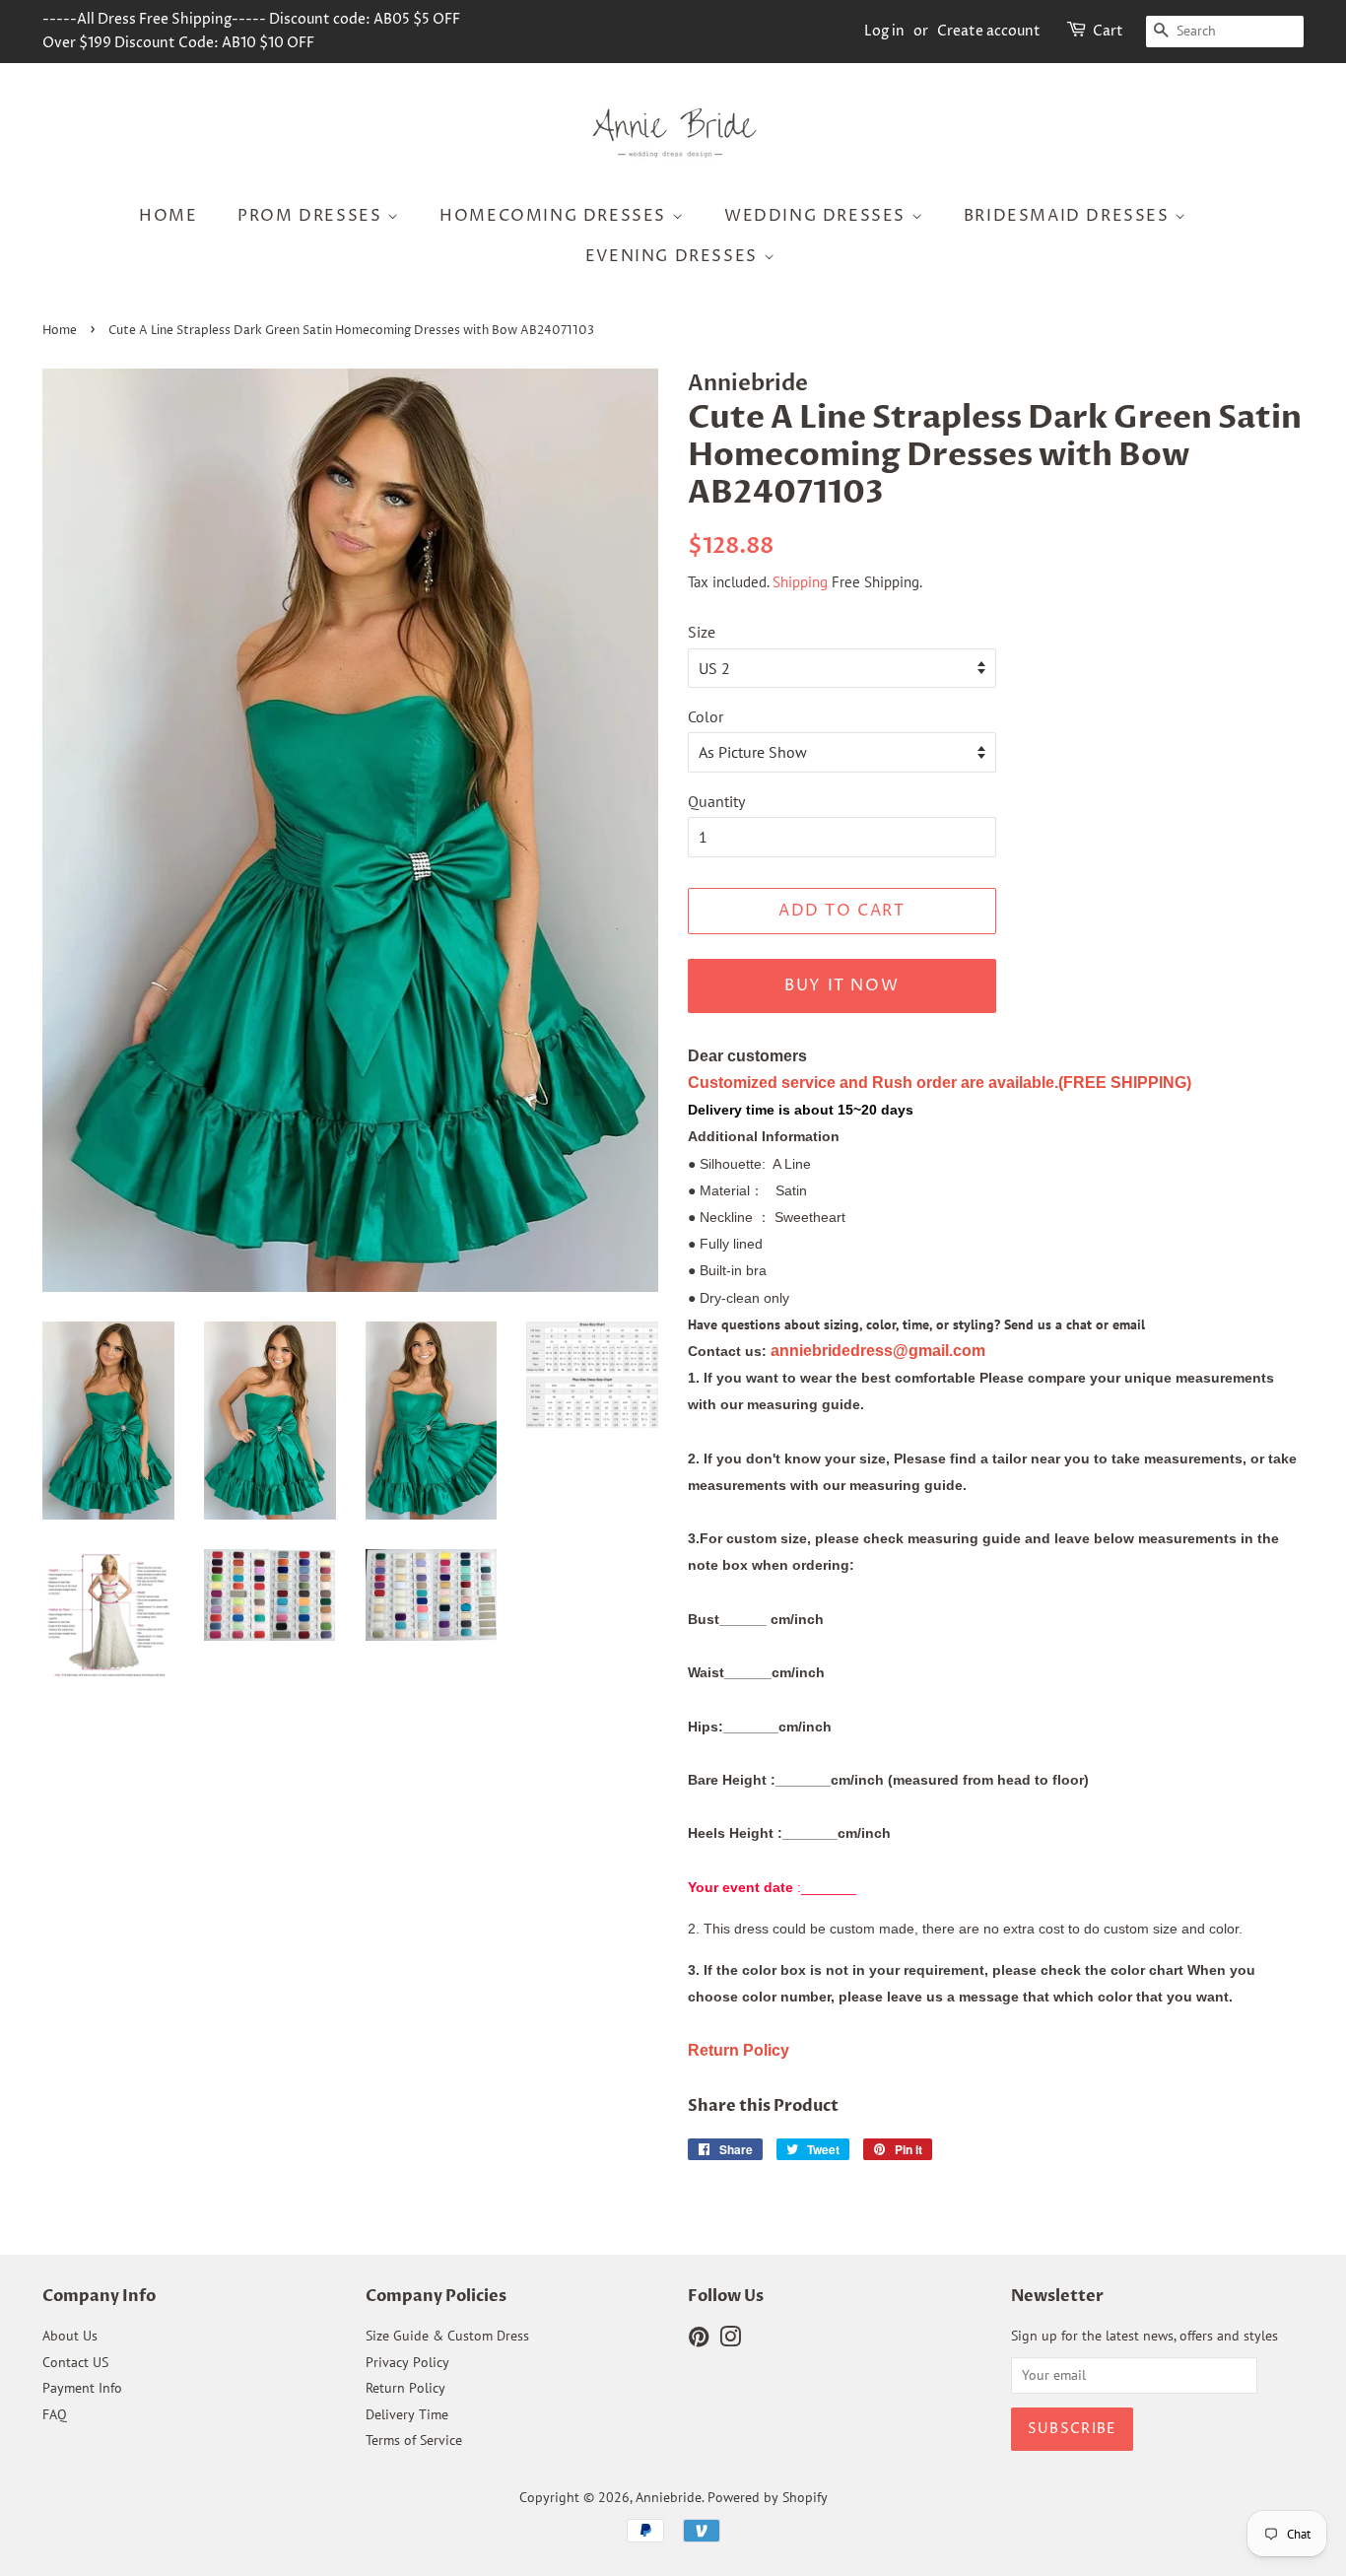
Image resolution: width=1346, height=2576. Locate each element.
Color (706, 716)
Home (168, 216)
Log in (884, 31)
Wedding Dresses (818, 216)
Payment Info (82, 2388)
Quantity (716, 801)
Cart (1108, 31)
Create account (989, 31)
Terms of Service (414, 2440)
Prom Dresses (312, 216)
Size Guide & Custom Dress (447, 2336)
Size (702, 632)
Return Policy (405, 2388)
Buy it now (841, 985)
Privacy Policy (407, 2362)
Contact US (75, 2362)
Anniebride (669, 2497)
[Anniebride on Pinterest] (699, 2340)
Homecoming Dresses (555, 216)
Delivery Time (407, 2414)
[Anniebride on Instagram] (730, 2340)
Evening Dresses (674, 256)
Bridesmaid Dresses (1069, 216)
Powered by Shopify (768, 2497)
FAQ (55, 2414)
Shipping (800, 582)
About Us (70, 2336)
